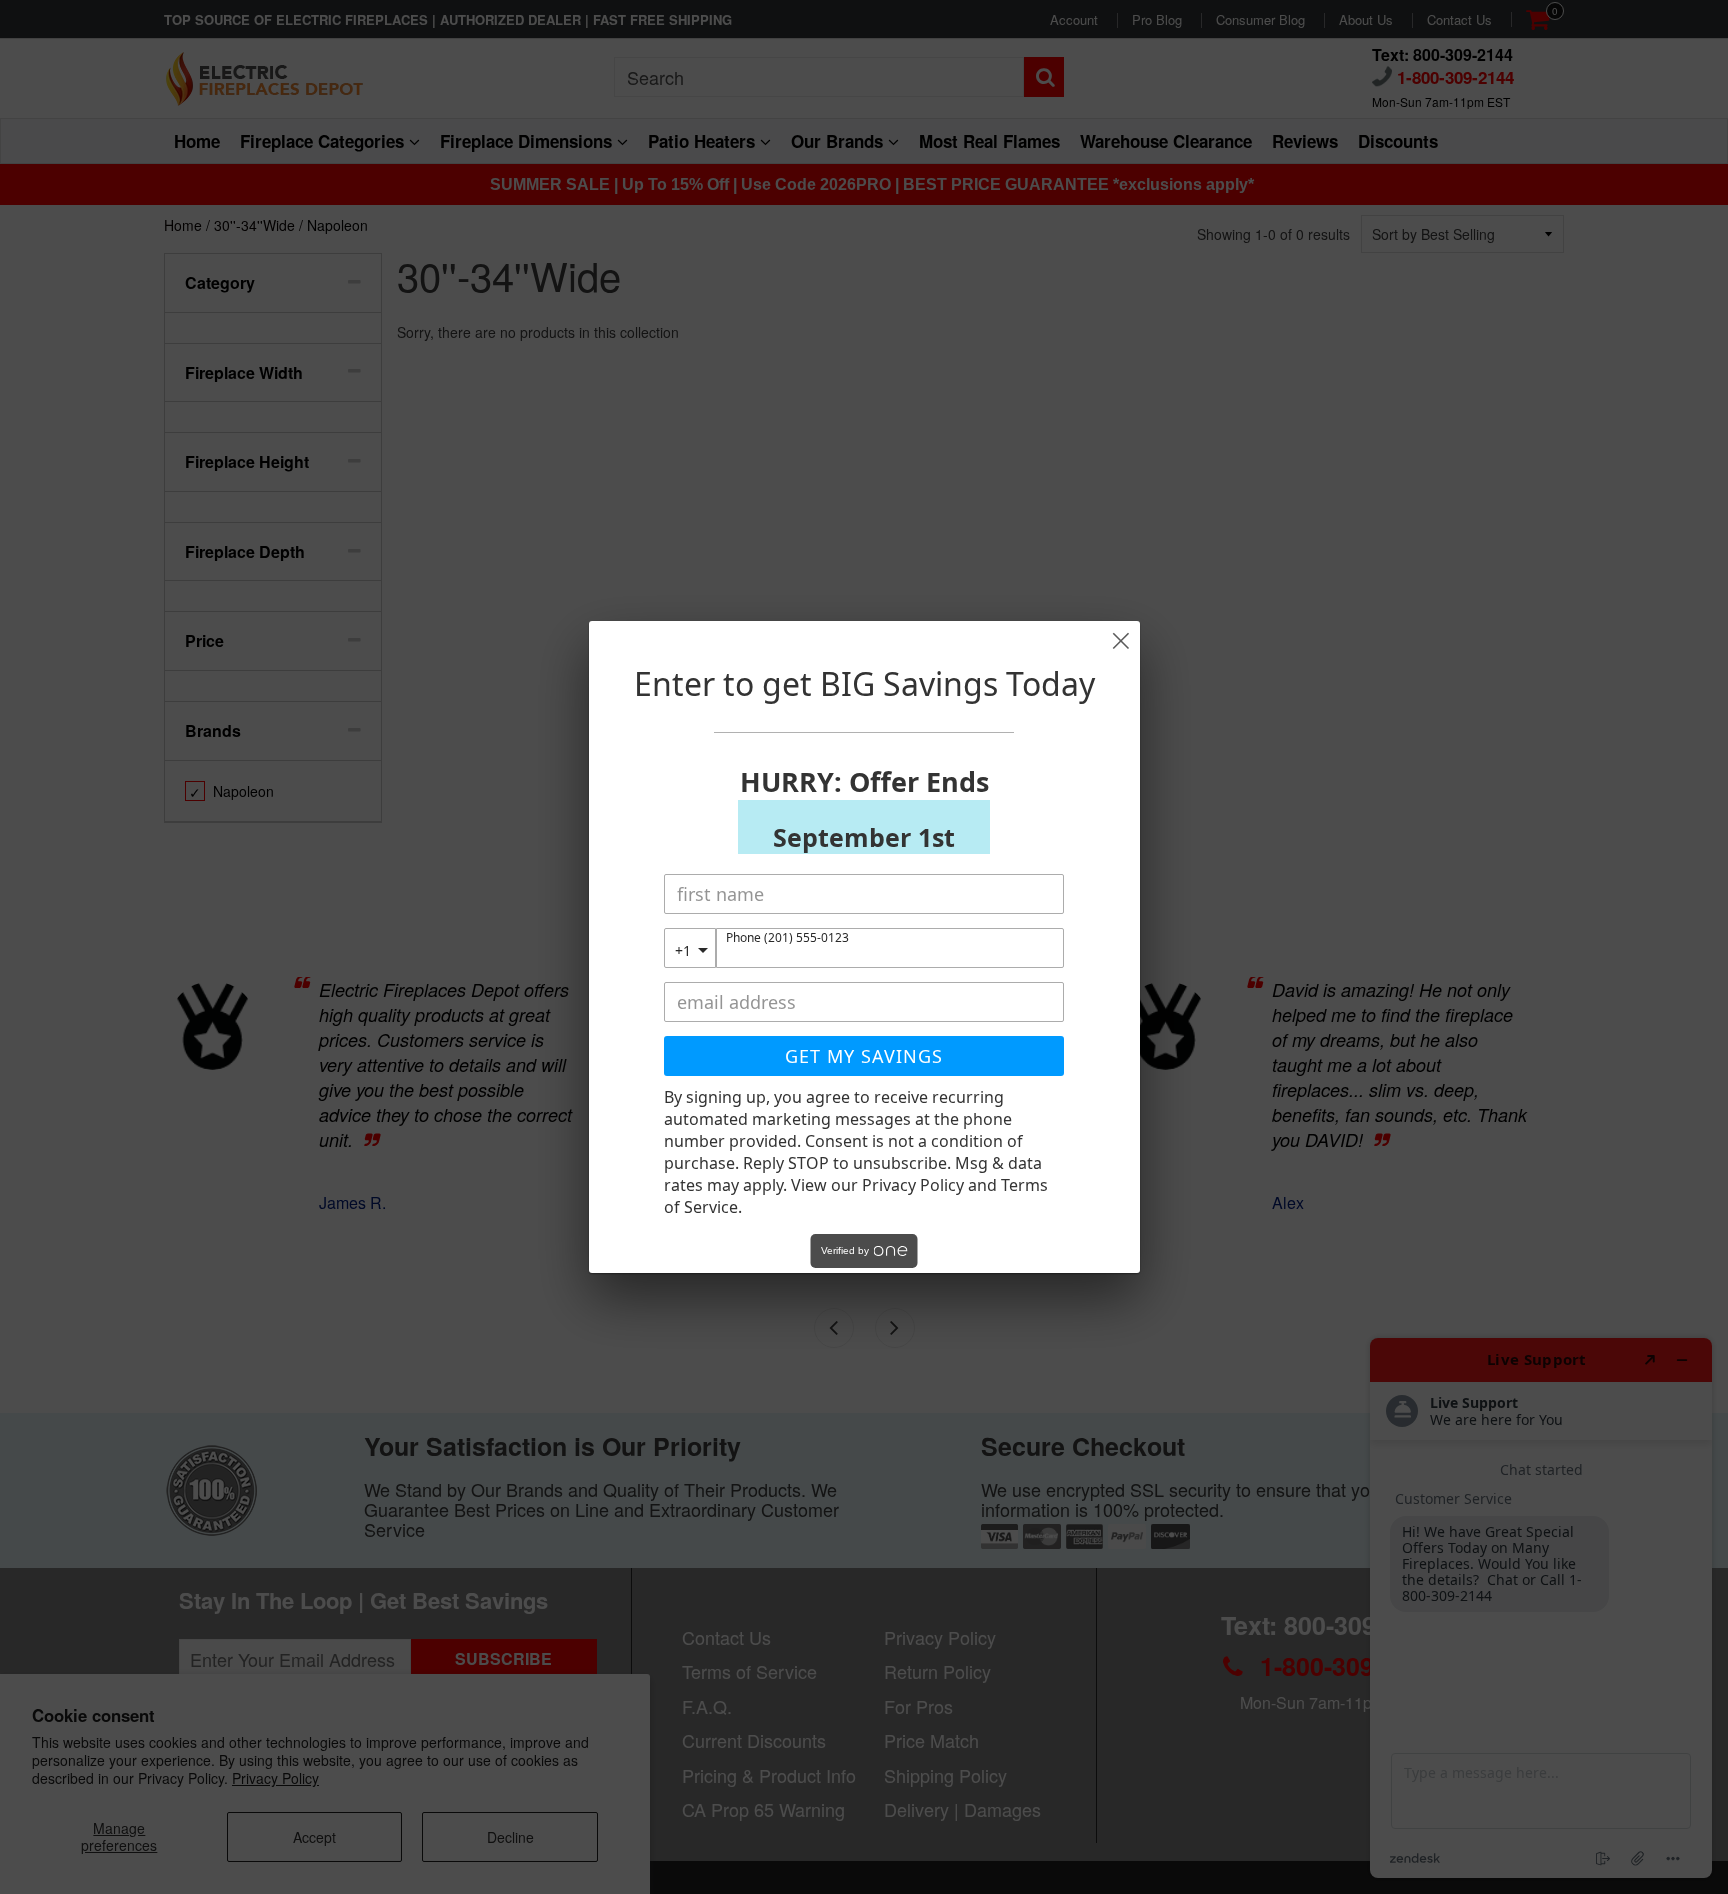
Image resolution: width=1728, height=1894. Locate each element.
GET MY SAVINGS (864, 1056)
